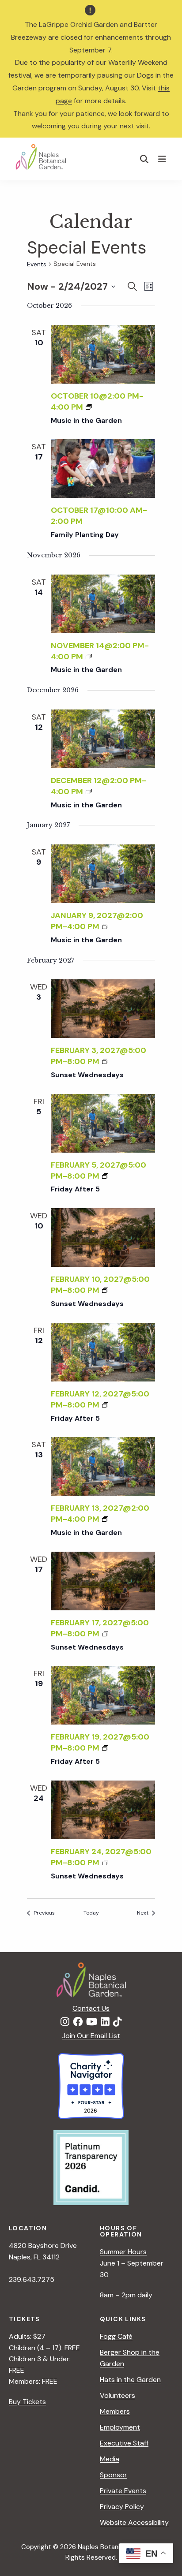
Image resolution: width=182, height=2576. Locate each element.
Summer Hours (123, 2252)
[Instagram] (65, 2022)
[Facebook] (78, 2022)
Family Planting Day (85, 535)
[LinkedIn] (105, 2022)
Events (37, 264)
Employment (120, 2427)
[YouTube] (92, 2022)
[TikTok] (118, 2022)
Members (115, 2411)
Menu (163, 159)
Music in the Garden (86, 420)
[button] (144, 159)
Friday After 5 (75, 1189)
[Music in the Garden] (103, 354)
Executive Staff (124, 2443)
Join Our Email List (91, 2036)
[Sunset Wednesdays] (103, 1009)
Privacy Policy (122, 2507)
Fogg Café (116, 2336)
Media (110, 2459)
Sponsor (114, 2475)
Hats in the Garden (130, 2380)
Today (91, 1913)
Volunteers (118, 2395)
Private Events (123, 2491)
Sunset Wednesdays (87, 1075)
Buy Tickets (27, 2402)
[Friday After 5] (103, 1123)
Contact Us (91, 2008)
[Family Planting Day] (103, 469)
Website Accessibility (134, 2522)
